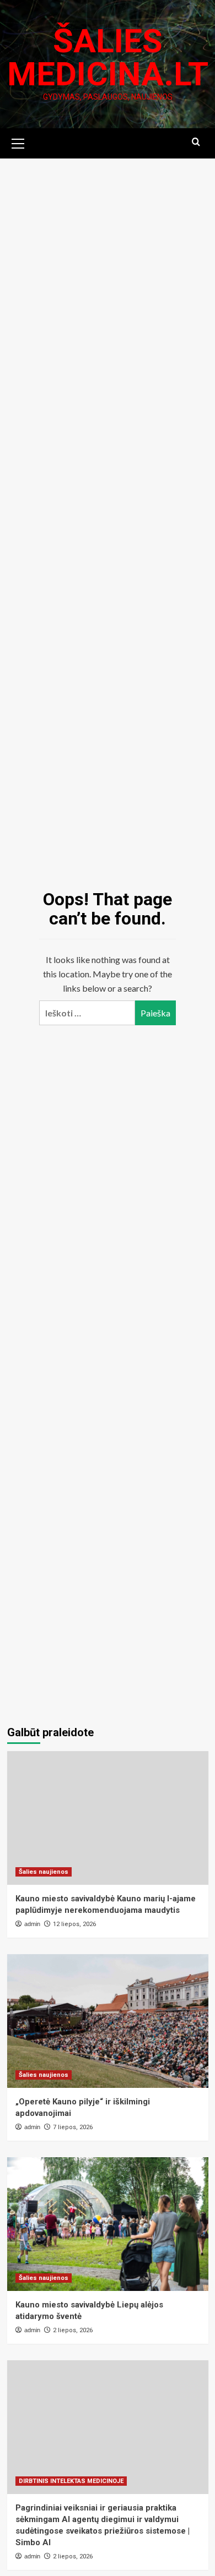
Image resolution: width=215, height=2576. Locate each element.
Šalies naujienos (44, 1872)
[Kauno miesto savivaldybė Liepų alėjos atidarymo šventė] (108, 2224)
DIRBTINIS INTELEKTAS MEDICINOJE (71, 2481)
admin (32, 1924)
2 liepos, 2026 (73, 2330)
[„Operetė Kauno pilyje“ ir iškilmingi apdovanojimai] (108, 2021)
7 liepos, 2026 (73, 2127)
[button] (18, 142)
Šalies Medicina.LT (108, 58)
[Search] (196, 142)
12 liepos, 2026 (74, 1924)
